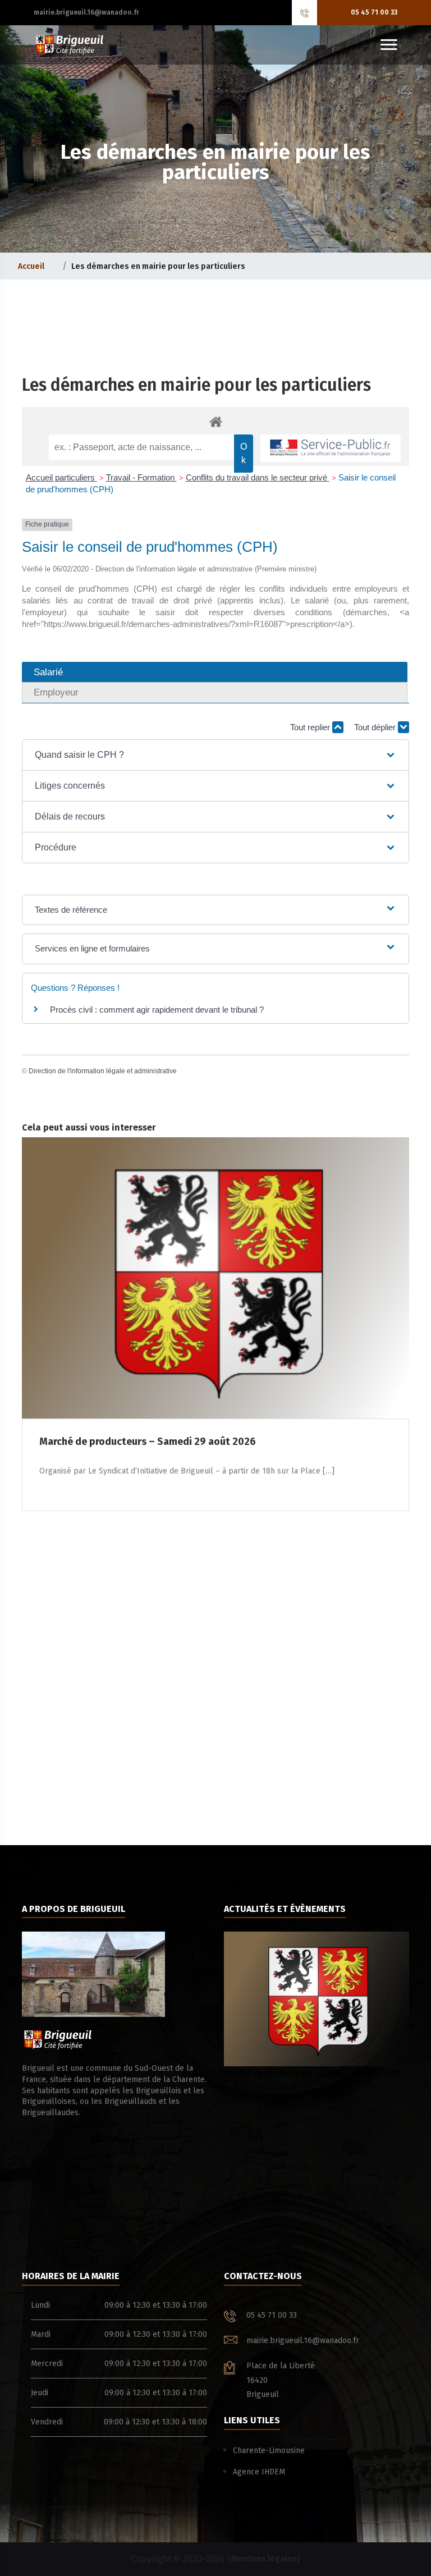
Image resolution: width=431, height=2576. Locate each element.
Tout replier (311, 727)
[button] (215, 755)
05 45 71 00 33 (374, 12)
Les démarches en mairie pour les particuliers (196, 385)
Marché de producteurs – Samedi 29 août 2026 (312, 2073)
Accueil (31, 266)
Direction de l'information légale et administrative (103, 1071)
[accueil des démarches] (215, 421)
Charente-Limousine (269, 2451)
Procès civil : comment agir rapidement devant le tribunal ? (157, 1010)
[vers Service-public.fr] (331, 448)
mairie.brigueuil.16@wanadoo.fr (86, 12)
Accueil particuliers (61, 477)
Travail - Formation (141, 477)
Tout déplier (376, 727)
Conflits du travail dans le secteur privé (258, 477)
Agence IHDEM (259, 2472)
